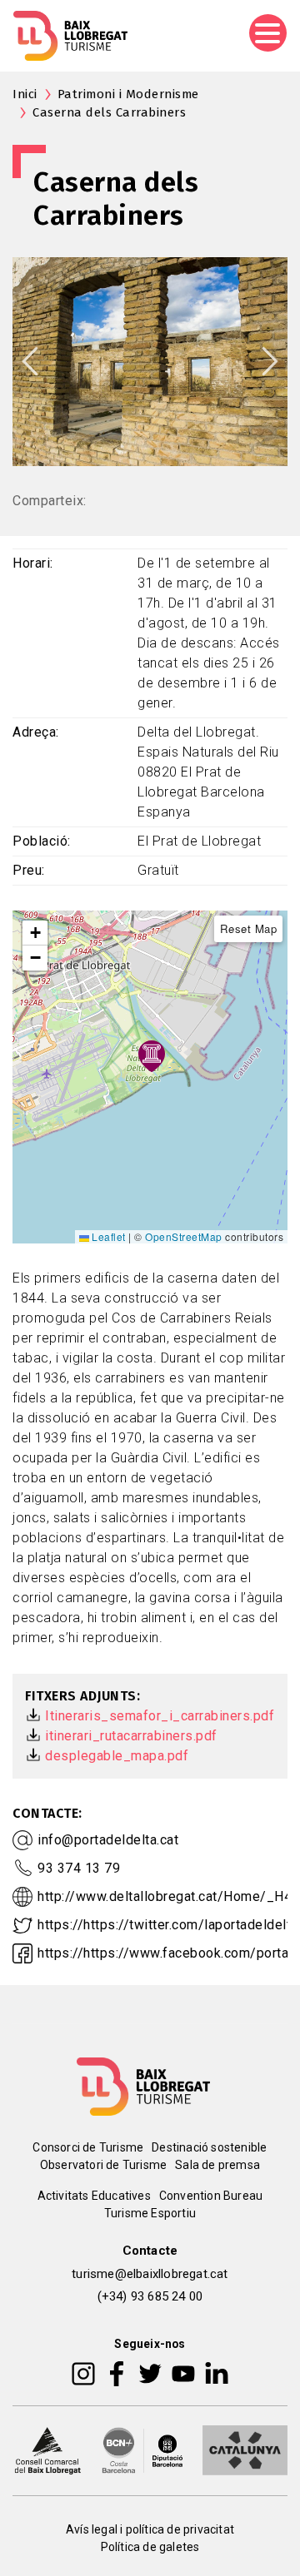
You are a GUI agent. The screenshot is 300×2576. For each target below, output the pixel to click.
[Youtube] (183, 2372)
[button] (35, 933)
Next (270, 361)
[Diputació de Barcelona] (142, 2449)
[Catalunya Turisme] (245, 2449)
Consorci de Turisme (88, 2147)
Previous (30, 361)
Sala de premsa (217, 2165)
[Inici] (70, 36)
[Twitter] (150, 2372)
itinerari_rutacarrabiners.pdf (131, 1736)
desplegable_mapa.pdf (117, 1756)
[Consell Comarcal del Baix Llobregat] (47, 2449)
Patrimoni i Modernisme (128, 94)
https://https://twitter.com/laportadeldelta (168, 1925)
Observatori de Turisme (103, 2165)
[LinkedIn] (217, 2372)
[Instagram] (83, 2372)
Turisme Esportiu (150, 2213)
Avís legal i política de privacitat (150, 2529)
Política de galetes (150, 2547)
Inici (25, 94)
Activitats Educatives (94, 2196)
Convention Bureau (211, 2196)
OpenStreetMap (184, 1236)
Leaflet (107, 1236)
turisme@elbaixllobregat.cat (150, 2274)
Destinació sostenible (209, 2147)
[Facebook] (117, 2372)
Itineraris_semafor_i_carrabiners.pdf (160, 1716)
